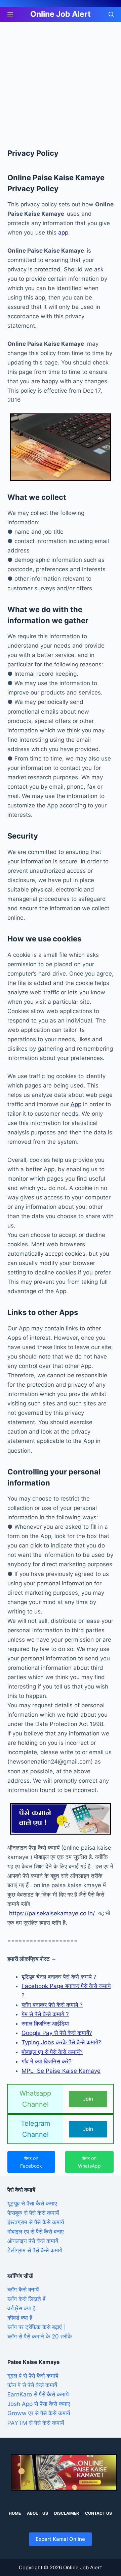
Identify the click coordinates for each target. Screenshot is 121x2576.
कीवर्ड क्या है (20, 2318)
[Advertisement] (61, 85)
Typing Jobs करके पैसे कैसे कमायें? (61, 2042)
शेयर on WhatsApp (89, 2162)
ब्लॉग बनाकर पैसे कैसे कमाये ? (52, 2005)
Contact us (98, 2513)
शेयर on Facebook (31, 2162)
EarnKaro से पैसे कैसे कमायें (38, 2394)
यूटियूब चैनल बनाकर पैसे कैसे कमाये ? (59, 1977)
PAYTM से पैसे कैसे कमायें (36, 2423)
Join (88, 2099)
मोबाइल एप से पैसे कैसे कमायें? (52, 2052)
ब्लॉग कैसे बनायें (23, 2290)
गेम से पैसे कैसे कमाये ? (45, 2014)
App (76, 1104)
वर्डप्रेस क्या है (21, 2308)
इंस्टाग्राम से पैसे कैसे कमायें (36, 2222)
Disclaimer (67, 2513)
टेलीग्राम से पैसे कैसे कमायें (35, 2250)
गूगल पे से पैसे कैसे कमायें (33, 2376)
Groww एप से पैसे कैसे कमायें (39, 2413)
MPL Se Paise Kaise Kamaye (61, 2071)
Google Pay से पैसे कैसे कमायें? (57, 2033)
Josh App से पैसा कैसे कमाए (39, 2404)
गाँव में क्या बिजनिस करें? (47, 2061)
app (63, 233)
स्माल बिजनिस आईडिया (45, 2024)
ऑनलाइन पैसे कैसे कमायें (33, 2241)
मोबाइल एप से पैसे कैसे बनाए (35, 2232)
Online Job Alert (61, 14)
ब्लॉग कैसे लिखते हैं (26, 2299)
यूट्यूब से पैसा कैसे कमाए (32, 2203)
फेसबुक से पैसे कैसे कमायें (33, 2213)
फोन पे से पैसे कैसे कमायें (32, 2385)
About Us (37, 2513)
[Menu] (10, 14)
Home (15, 2513)
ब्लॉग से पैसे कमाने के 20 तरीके (40, 2336)
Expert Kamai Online (60, 2539)
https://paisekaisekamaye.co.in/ (54, 1913)
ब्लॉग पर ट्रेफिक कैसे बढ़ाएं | (36, 2327)
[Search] (111, 14)
